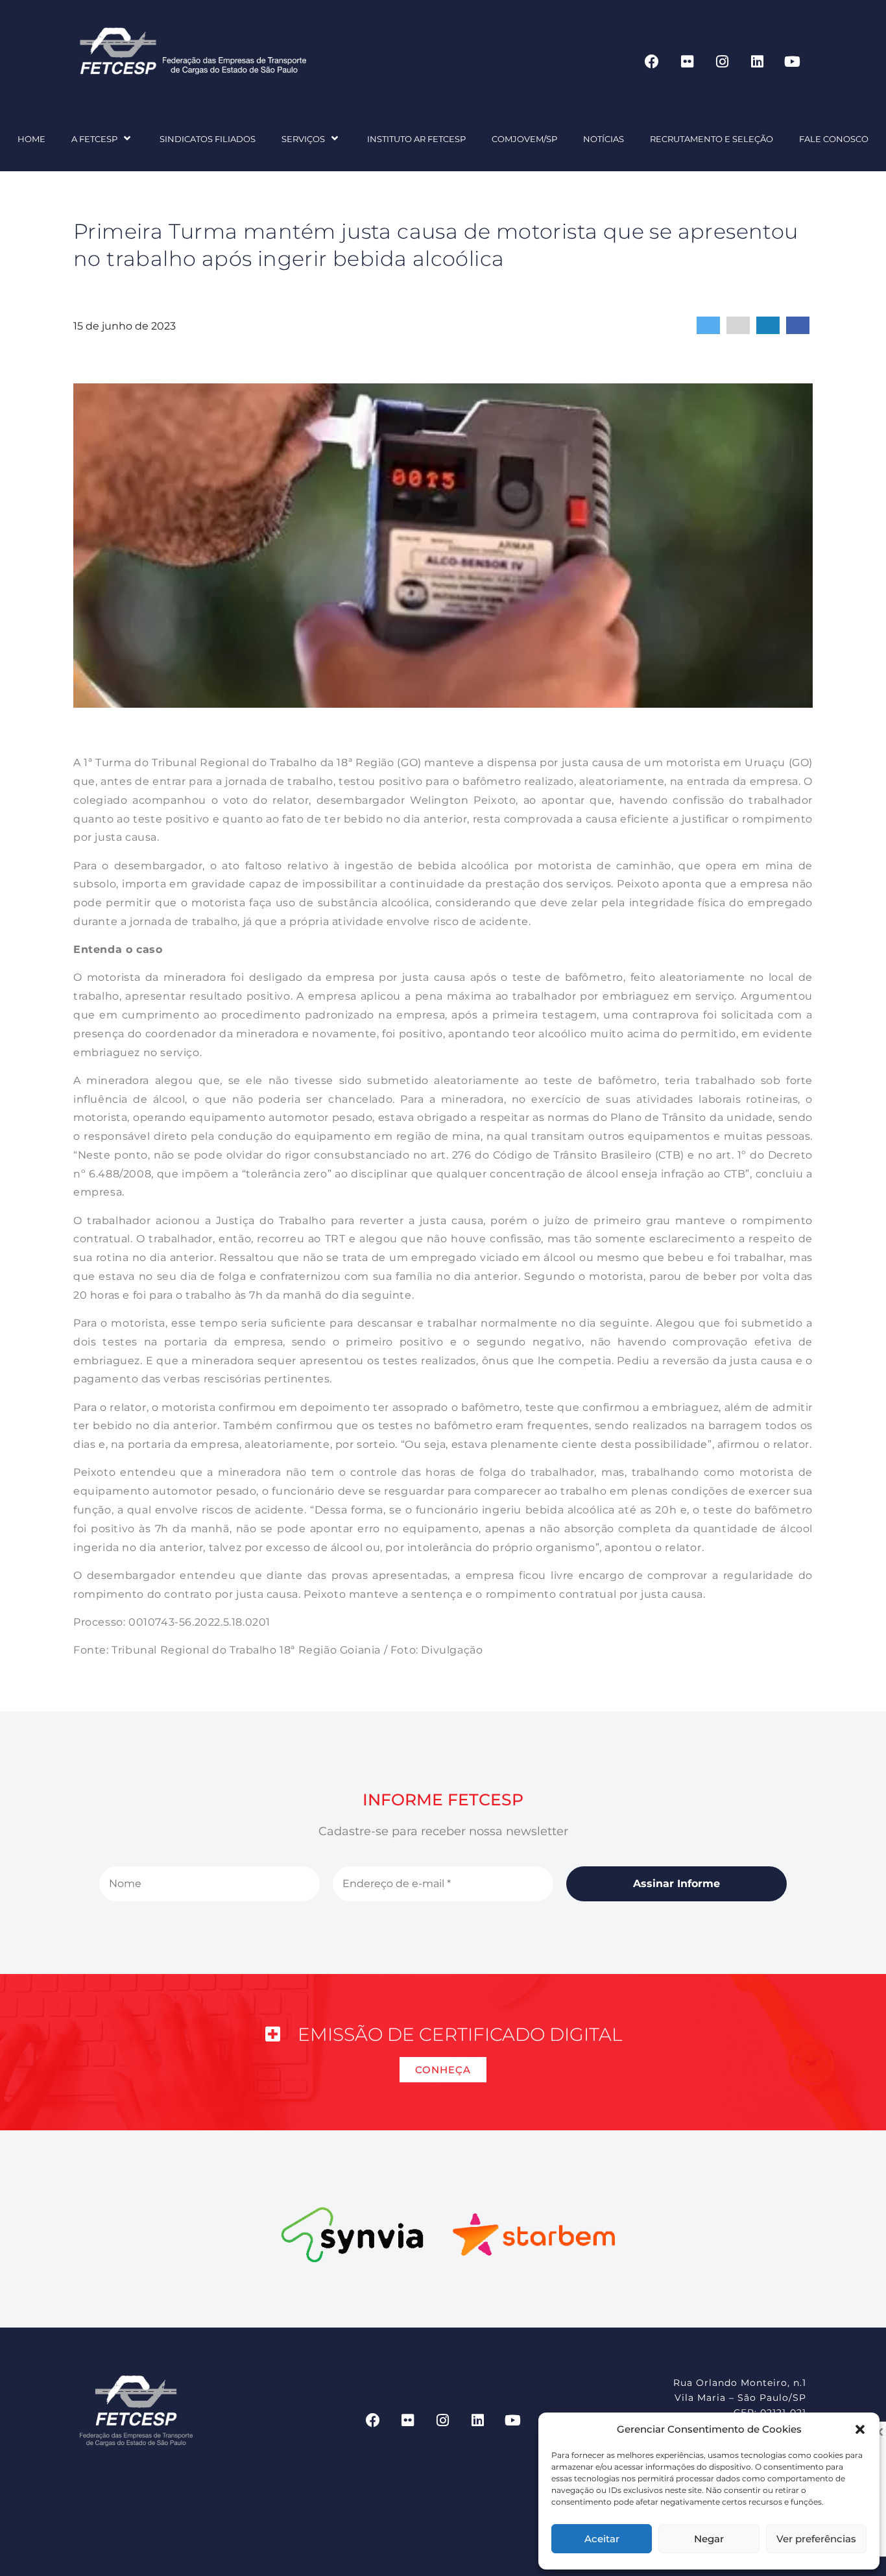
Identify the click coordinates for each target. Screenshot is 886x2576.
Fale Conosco (834, 139)
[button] (860, 2429)
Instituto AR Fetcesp (416, 139)
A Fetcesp (94, 139)
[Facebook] (652, 62)
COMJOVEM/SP (524, 139)
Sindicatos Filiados (208, 139)
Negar (709, 2539)
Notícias (604, 139)
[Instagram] (722, 62)
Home (31, 139)
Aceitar (602, 2539)
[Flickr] (687, 62)
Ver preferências (816, 2539)
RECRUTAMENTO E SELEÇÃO (712, 139)
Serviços (303, 139)
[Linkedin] (757, 62)
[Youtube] (792, 62)
